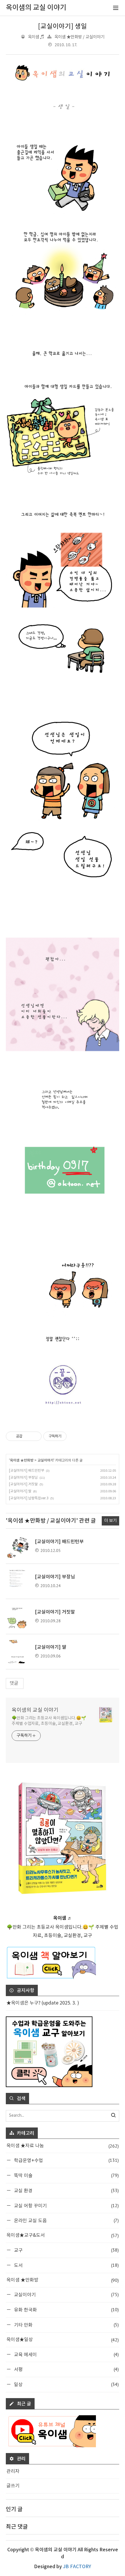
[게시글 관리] (35, 1436)
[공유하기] (28, 1436)
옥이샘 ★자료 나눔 (63, 2146)
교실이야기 (45, 1460)
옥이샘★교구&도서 (63, 2235)
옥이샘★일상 (63, 2340)
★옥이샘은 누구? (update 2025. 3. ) (43, 2003)
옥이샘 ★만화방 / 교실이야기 (79, 37)
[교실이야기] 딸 (20, 1491)
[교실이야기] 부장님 (23, 1478)
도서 (66, 2265)
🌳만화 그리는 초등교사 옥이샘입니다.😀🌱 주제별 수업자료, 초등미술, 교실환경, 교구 (49, 1721)
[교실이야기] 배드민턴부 (27, 1471)
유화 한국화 (66, 2310)
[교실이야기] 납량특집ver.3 (29, 1498)
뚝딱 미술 (66, 2175)
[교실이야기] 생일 (63, 26)
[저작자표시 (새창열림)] (69, 1436)
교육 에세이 (66, 2354)
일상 (66, 2384)
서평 (66, 2369)
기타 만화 (66, 2325)
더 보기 (110, 1521)
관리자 (13, 2471)
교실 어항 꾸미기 (66, 2206)
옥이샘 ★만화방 (22, 1460)
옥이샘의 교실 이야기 (35, 1710)
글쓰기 (13, 2486)
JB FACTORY (77, 2567)
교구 (66, 2250)
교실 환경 (66, 2190)
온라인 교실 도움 (66, 2220)
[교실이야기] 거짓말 (23, 1484)
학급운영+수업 (66, 2160)
